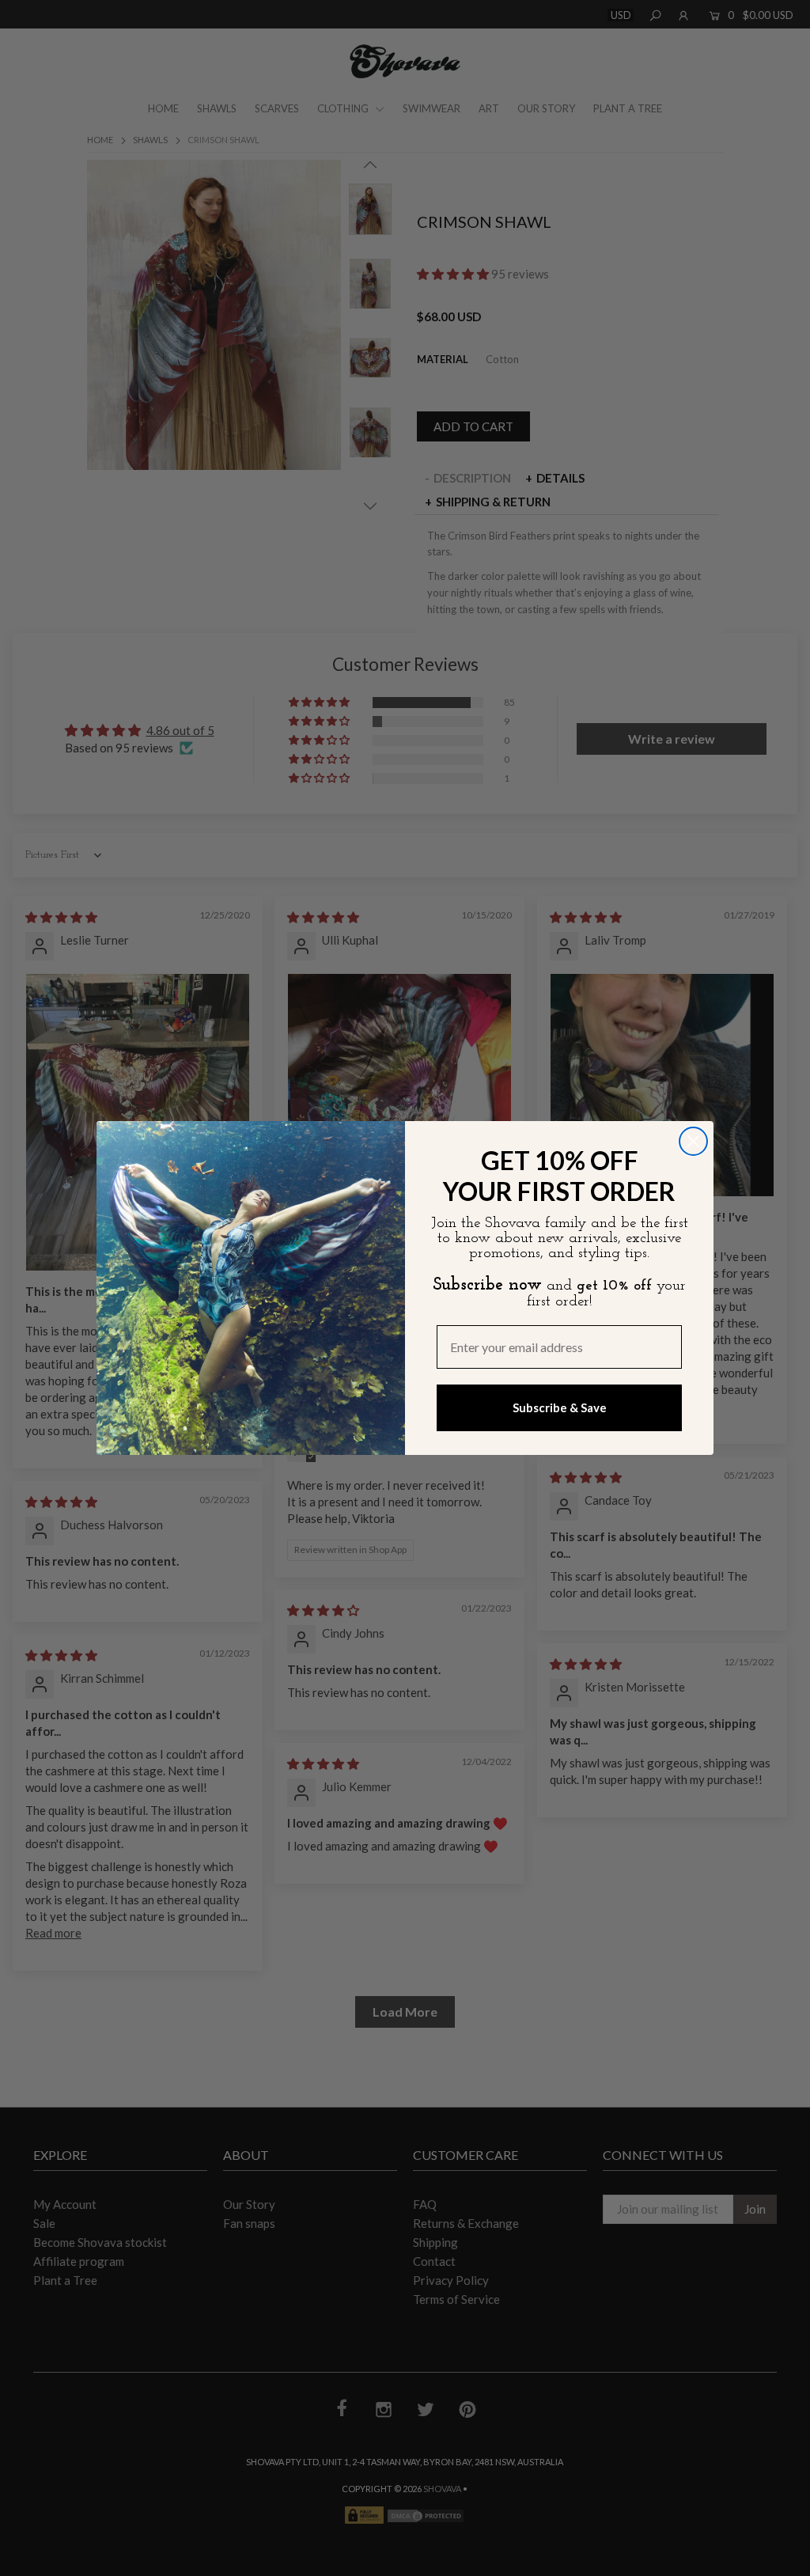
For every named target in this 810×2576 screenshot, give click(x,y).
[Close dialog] (693, 1141)
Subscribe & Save (560, 1407)
